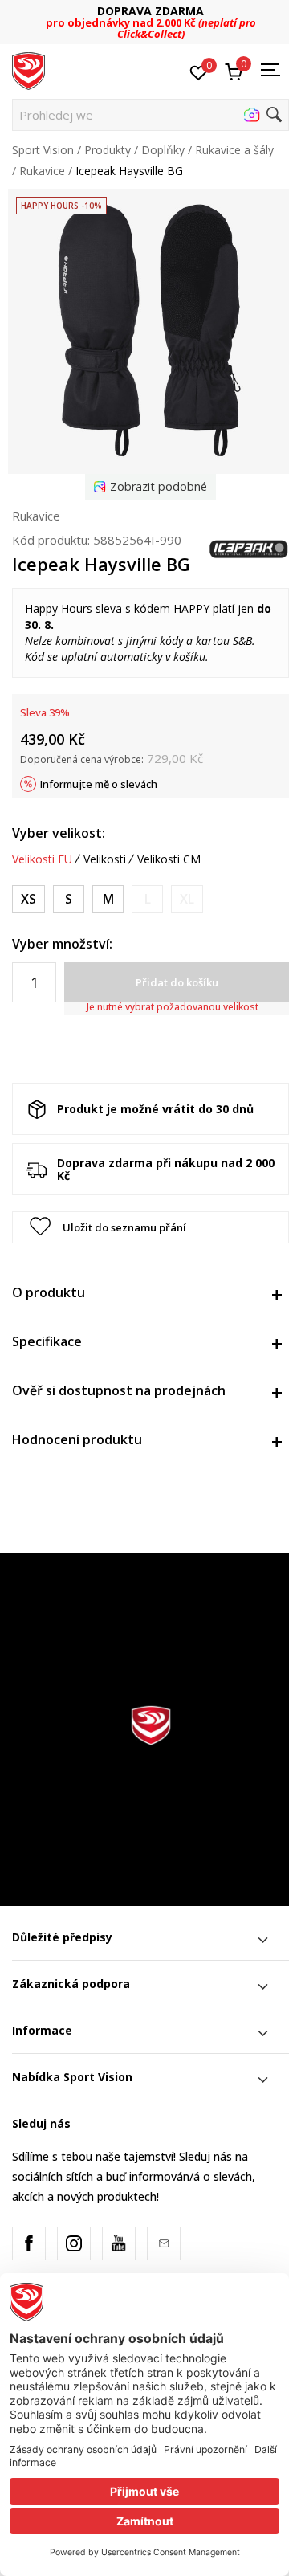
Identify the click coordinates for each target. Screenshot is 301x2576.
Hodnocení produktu (77, 1439)
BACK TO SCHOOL (167, 16)
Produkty (108, 150)
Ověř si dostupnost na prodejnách (119, 1390)
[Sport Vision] (28, 70)
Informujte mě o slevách (99, 784)
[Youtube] (119, 2243)
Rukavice (42, 171)
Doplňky (163, 150)
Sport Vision (43, 150)
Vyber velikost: (59, 833)
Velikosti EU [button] (42, 859)
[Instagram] (74, 2243)
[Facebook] (29, 2243)
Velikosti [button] (105, 859)
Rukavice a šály (234, 150)
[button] (150, 115)
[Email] (164, 2243)
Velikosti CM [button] (169, 859)
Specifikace (47, 1341)
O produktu (49, 1292)
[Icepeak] (249, 548)
